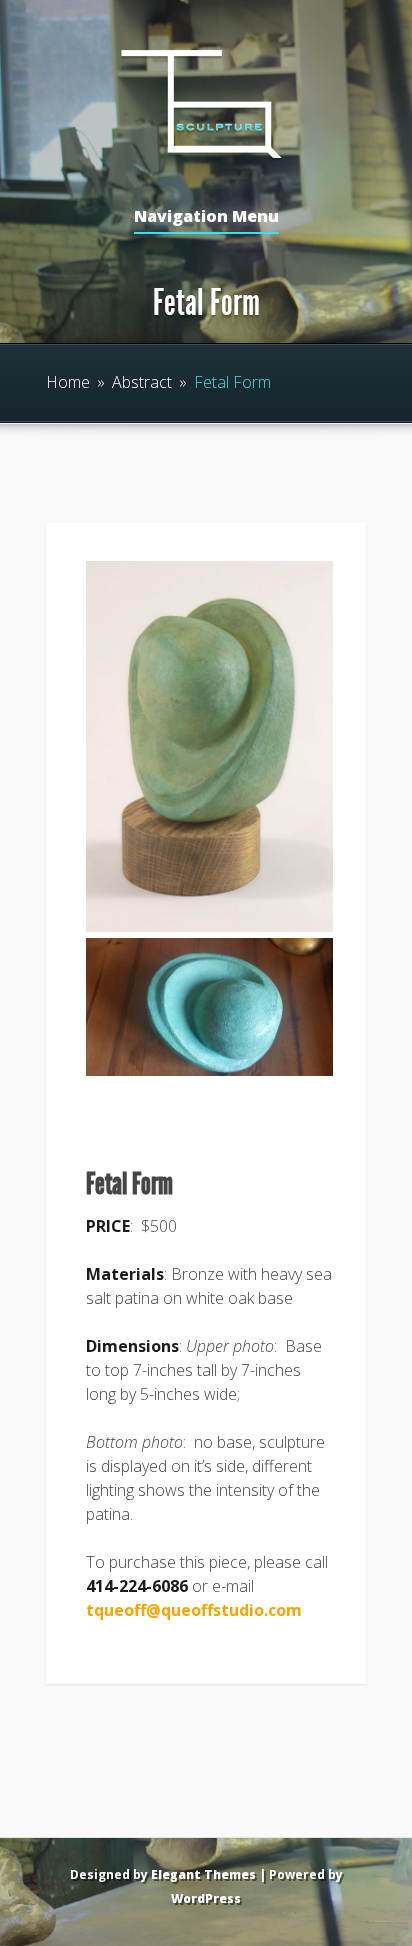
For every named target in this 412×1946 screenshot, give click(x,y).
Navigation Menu (206, 217)
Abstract (142, 382)
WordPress (206, 1898)
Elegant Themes (203, 1874)
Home (68, 382)
